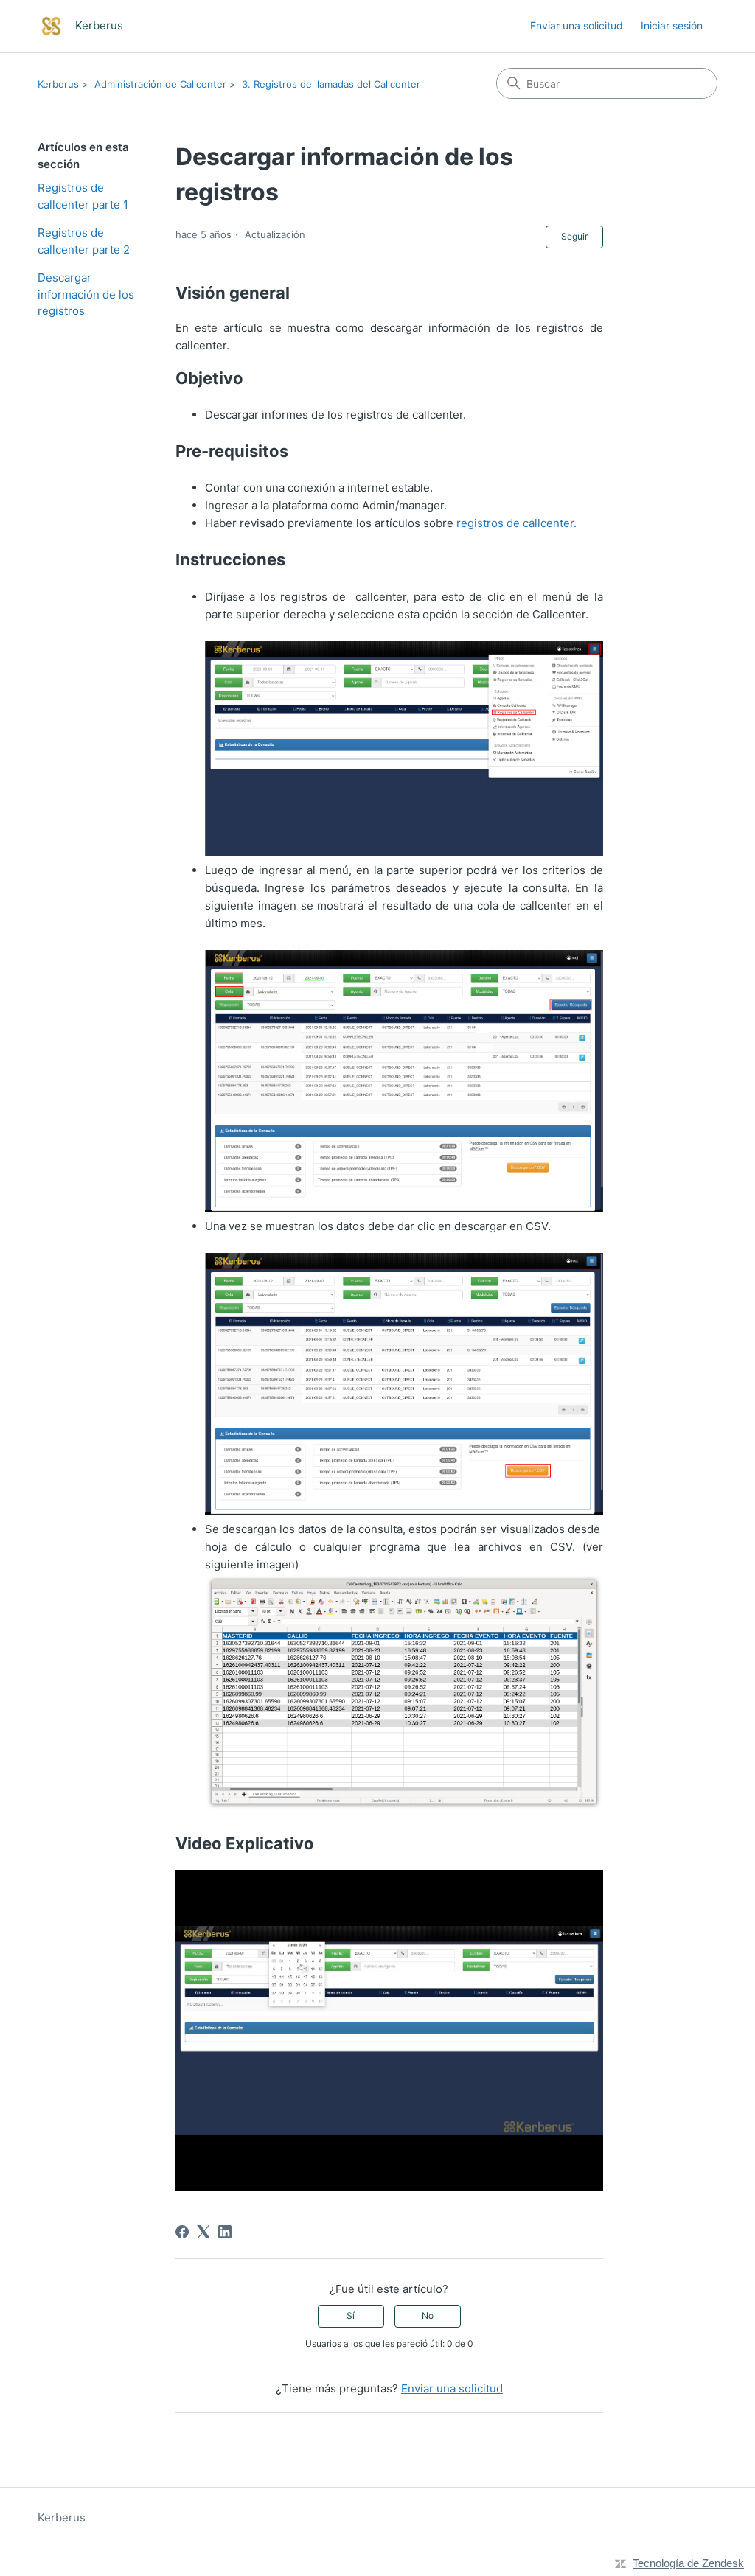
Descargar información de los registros (86, 294)
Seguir (574, 236)
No (428, 2315)
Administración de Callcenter (160, 84)
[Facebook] (182, 2232)
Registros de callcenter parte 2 (84, 241)
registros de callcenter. (516, 523)
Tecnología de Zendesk (688, 2563)
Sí (351, 2315)
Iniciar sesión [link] (672, 25)
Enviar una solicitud (577, 25)
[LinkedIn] (225, 2232)
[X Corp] (203, 2232)
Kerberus (58, 84)
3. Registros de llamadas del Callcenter (331, 84)
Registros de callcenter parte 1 (83, 196)
